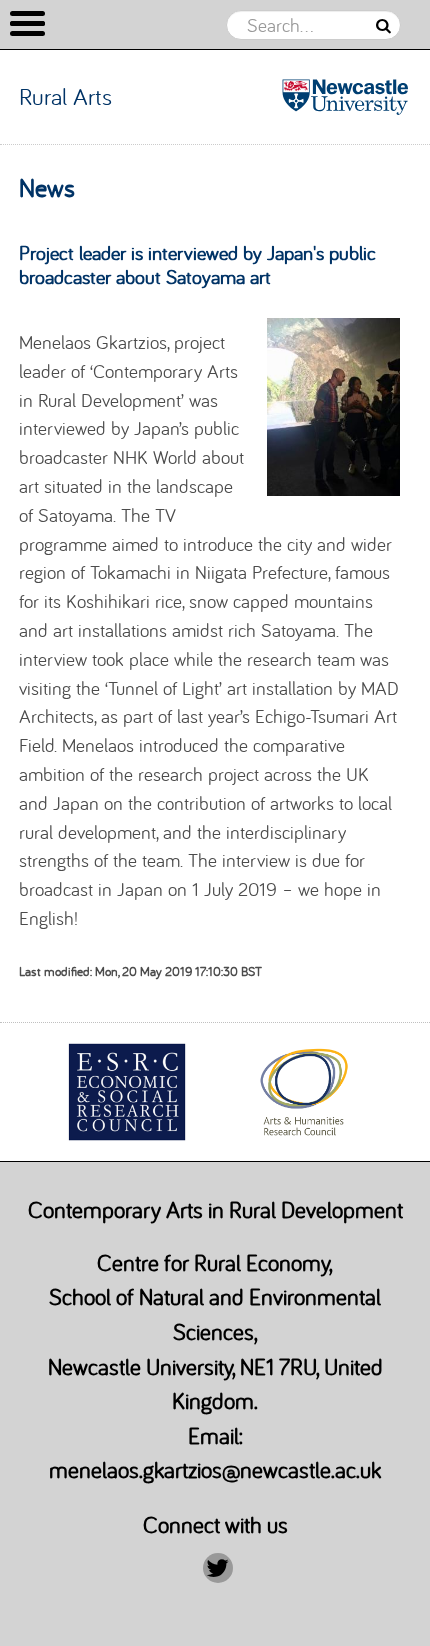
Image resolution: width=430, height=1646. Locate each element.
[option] (126, 1092)
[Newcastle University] (345, 97)
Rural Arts (65, 96)
